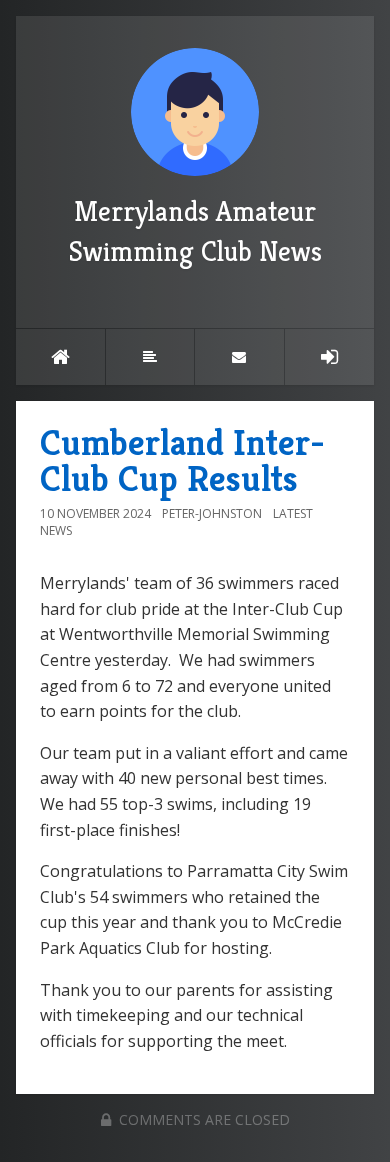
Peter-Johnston (212, 513)
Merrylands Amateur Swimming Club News (195, 231)
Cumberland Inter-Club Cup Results (182, 460)
